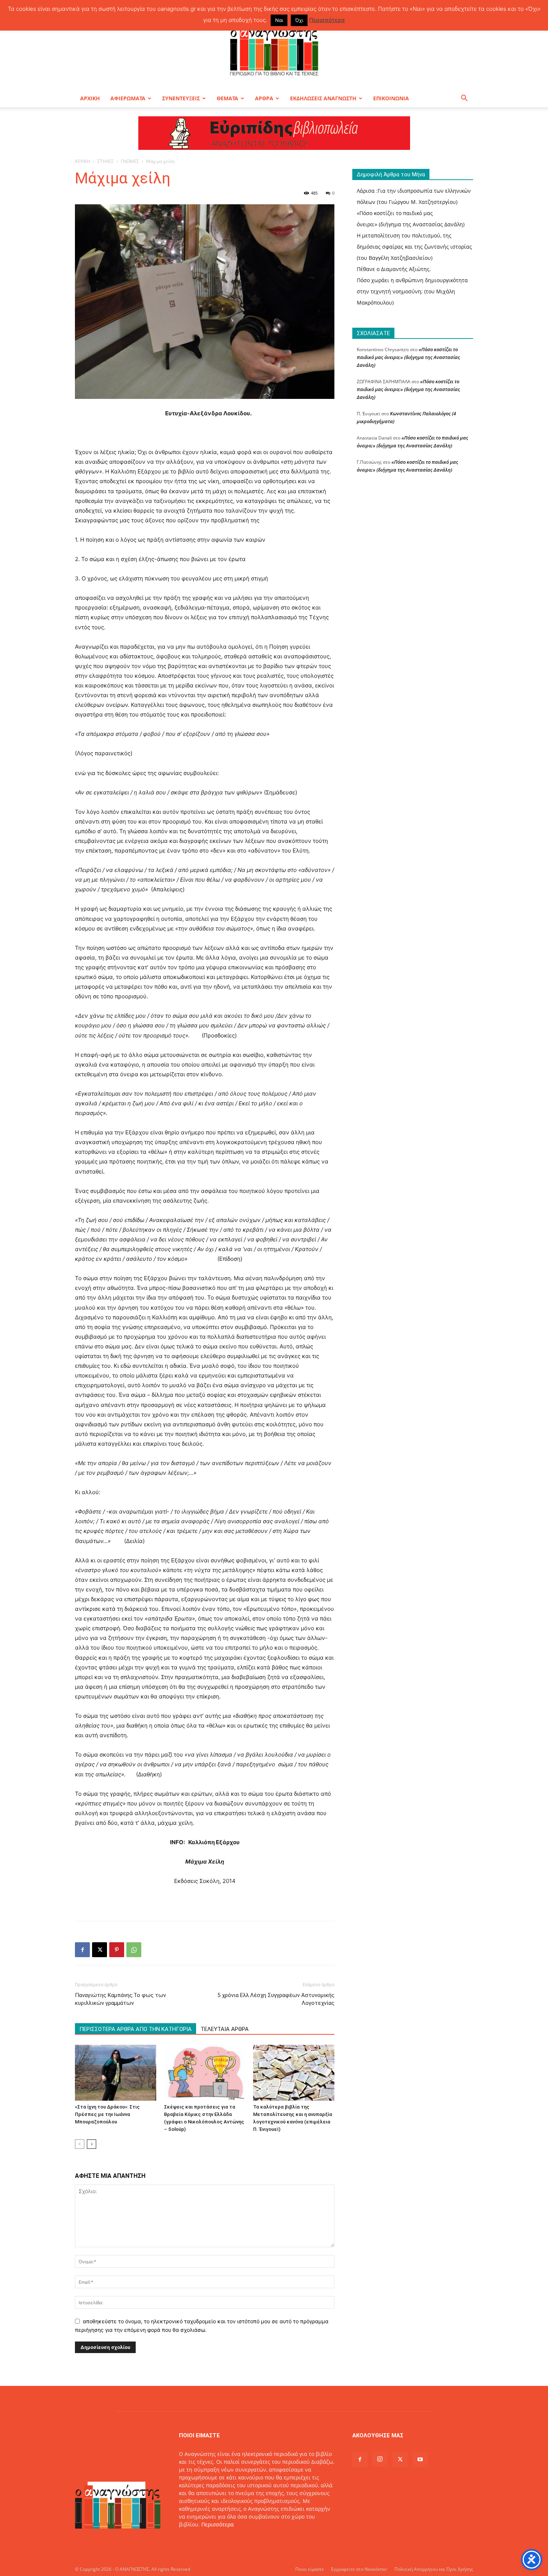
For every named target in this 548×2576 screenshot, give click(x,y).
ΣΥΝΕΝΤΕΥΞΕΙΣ (181, 98)
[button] (464, 99)
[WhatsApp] (134, 1950)
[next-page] (92, 2144)
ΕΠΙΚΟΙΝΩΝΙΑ (391, 98)
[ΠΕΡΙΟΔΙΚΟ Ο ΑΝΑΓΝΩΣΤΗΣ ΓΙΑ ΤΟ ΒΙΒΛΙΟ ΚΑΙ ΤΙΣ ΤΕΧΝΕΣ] (274, 50)
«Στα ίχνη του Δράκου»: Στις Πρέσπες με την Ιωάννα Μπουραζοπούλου (107, 2114)
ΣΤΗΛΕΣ (105, 161)
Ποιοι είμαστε (310, 2569)
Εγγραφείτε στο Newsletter (359, 2569)
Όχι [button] (299, 20)
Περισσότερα (218, 2524)
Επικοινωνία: (196, 2540)
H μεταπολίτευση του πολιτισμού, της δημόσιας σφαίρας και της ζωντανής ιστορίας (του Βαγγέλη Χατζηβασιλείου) (414, 247)
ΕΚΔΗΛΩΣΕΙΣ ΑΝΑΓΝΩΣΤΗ (323, 98)
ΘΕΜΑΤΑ (227, 98)
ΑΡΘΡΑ (264, 98)
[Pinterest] (117, 1950)
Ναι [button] (279, 20)
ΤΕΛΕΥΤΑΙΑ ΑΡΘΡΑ (225, 2029)
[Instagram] (380, 2459)
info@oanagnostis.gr (239, 2540)
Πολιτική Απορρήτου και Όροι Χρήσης (434, 2569)
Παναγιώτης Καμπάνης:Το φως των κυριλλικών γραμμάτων (120, 1999)
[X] (100, 1950)
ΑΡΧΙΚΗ (90, 98)
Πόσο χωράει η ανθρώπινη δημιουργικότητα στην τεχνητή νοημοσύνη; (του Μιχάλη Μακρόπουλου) (412, 291)
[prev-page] (80, 2144)
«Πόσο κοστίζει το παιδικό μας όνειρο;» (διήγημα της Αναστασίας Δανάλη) (408, 357)
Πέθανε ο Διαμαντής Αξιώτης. (394, 269)
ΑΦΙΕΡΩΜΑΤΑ (128, 98)
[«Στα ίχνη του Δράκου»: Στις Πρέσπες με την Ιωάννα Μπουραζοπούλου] (116, 2073)
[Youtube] (420, 2460)
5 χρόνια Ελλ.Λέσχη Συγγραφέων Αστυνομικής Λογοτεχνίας (276, 1999)
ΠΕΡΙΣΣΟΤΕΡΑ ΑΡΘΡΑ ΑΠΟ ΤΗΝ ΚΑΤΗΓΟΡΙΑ (136, 2029)
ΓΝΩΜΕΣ (130, 161)
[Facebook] (82, 1950)
